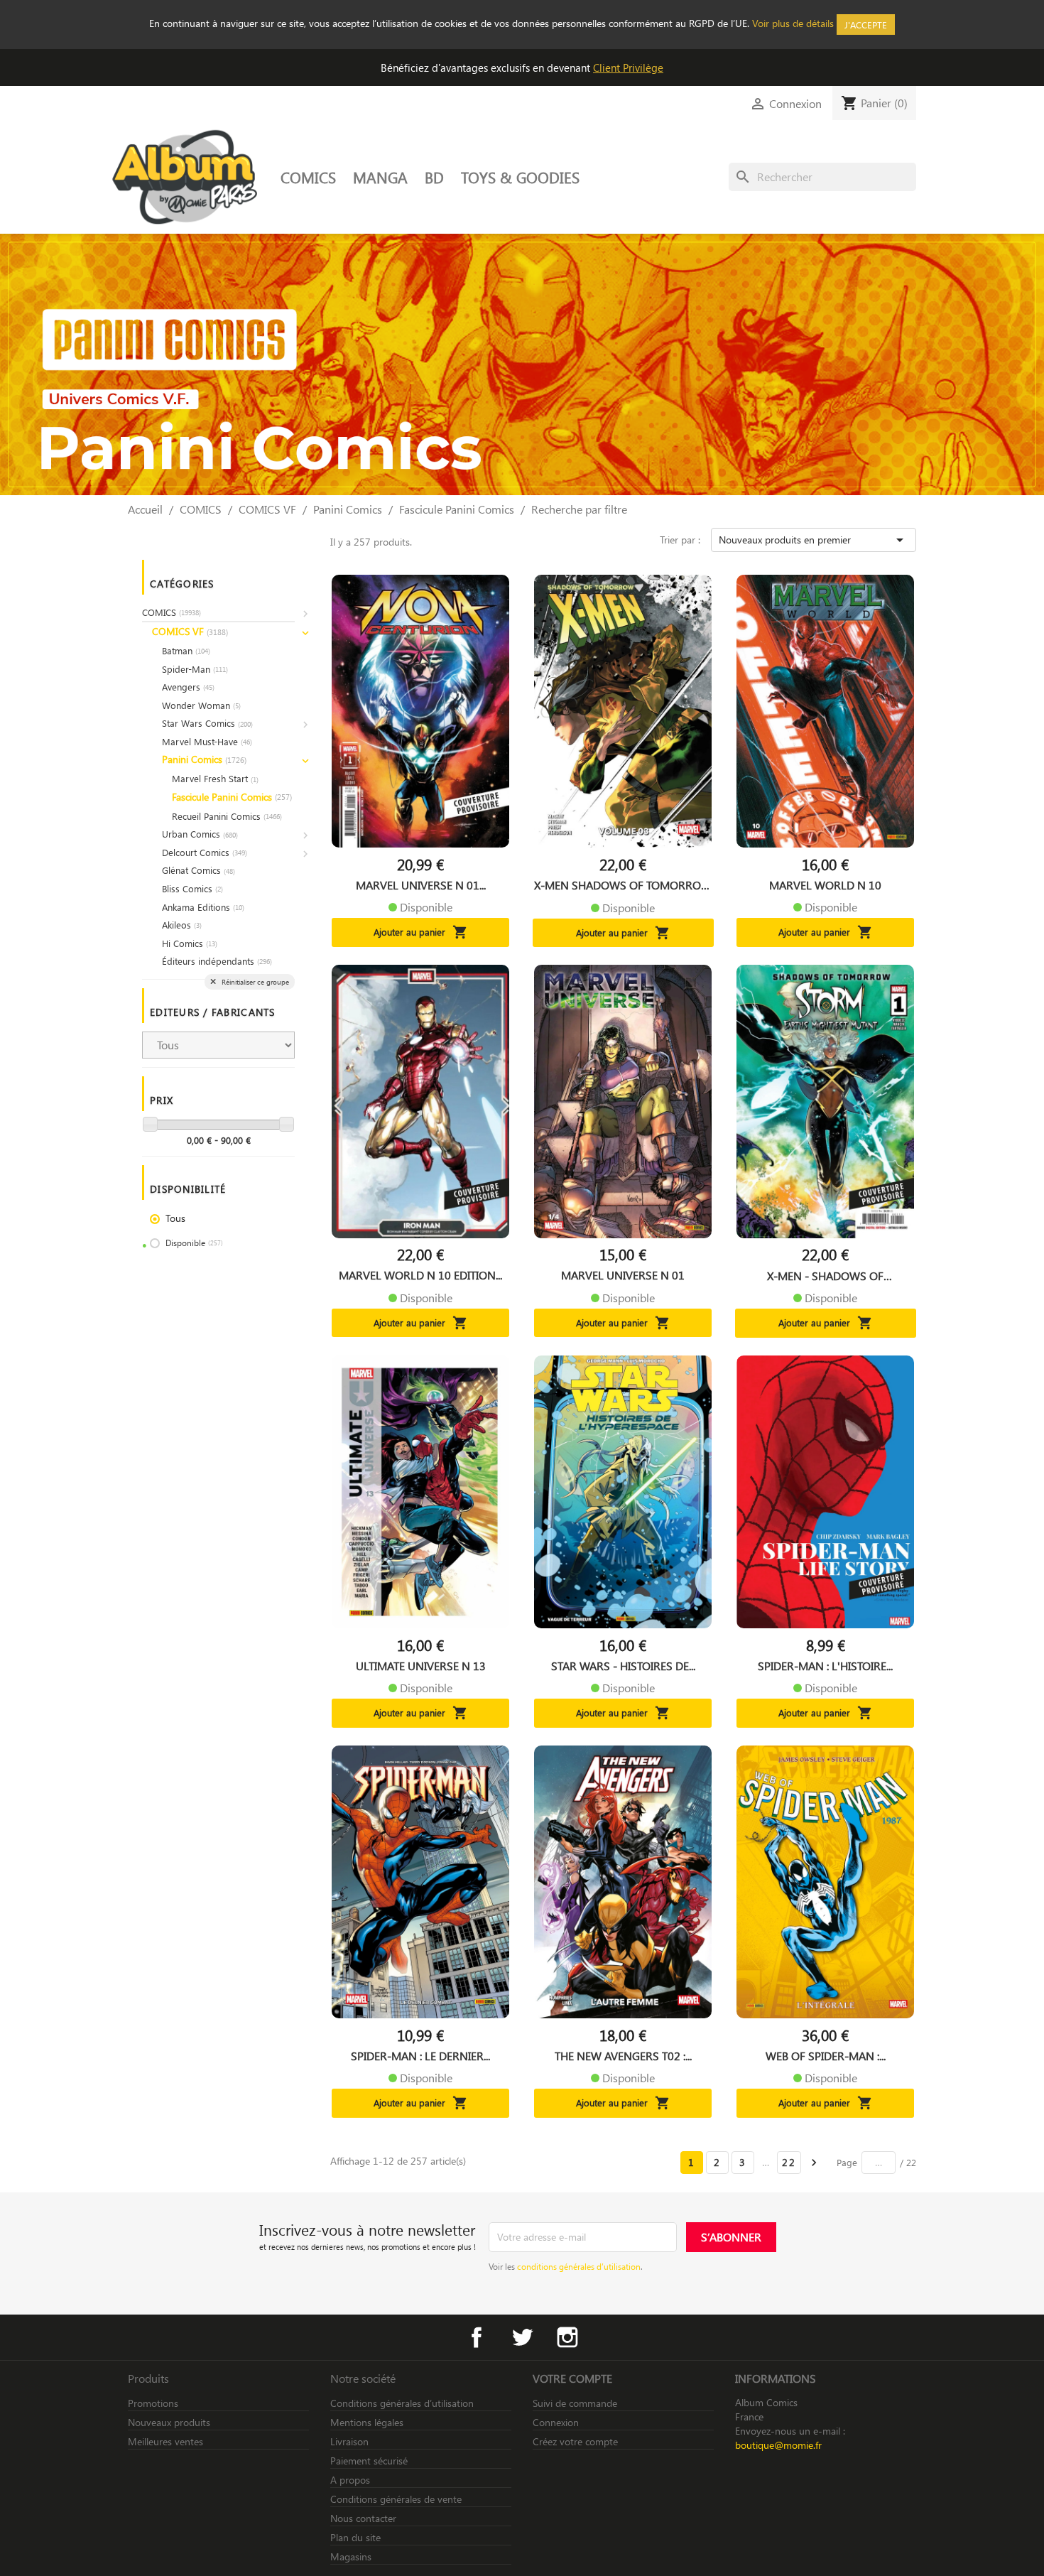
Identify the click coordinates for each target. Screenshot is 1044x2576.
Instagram (567, 2337)
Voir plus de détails (793, 23)
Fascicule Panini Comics (232, 797)
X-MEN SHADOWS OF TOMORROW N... (623, 885)
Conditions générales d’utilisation (402, 2403)
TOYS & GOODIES (520, 177)
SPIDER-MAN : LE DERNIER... (420, 2056)
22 (789, 2162)
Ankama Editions (203, 907)
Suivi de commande (575, 2403)
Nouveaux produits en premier (814, 540)
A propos (350, 2480)
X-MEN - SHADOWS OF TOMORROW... (825, 1276)
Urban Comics (200, 834)
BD (434, 177)
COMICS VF (190, 631)
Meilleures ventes (165, 2441)
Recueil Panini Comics (227, 816)
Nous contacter (363, 2518)
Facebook (477, 2337)
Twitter (522, 2337)
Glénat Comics (199, 870)
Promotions (153, 2403)
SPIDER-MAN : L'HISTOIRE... (825, 1666)
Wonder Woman (201, 705)
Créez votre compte (575, 2441)
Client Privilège (628, 67)
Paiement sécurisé (369, 2461)
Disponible (194, 1243)
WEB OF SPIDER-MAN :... (826, 2056)
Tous (175, 1218)
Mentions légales (367, 2422)
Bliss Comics (192, 888)
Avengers (188, 687)
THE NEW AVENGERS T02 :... (623, 2056)
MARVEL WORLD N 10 (825, 885)
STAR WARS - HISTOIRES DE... (623, 1666)
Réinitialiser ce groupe (254, 982)
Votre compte (572, 2378)
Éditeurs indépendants (217, 961)
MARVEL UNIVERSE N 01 (623, 1275)
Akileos (182, 925)
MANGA (380, 177)
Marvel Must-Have (207, 741)
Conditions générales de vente (396, 2499)
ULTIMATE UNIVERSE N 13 (421, 1666)
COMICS (308, 177)
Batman (186, 650)
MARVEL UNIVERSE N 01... (421, 885)
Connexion (556, 2422)
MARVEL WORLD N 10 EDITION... (420, 1275)
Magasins (351, 2556)
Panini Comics (204, 759)
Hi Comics (190, 943)
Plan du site (355, 2537)
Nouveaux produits (169, 2422)
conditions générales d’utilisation (579, 2266)
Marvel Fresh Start (215, 778)
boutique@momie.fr (778, 2445)
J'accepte (866, 25)
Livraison (349, 2441)
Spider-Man (195, 669)
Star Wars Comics (207, 723)
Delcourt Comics (205, 852)
